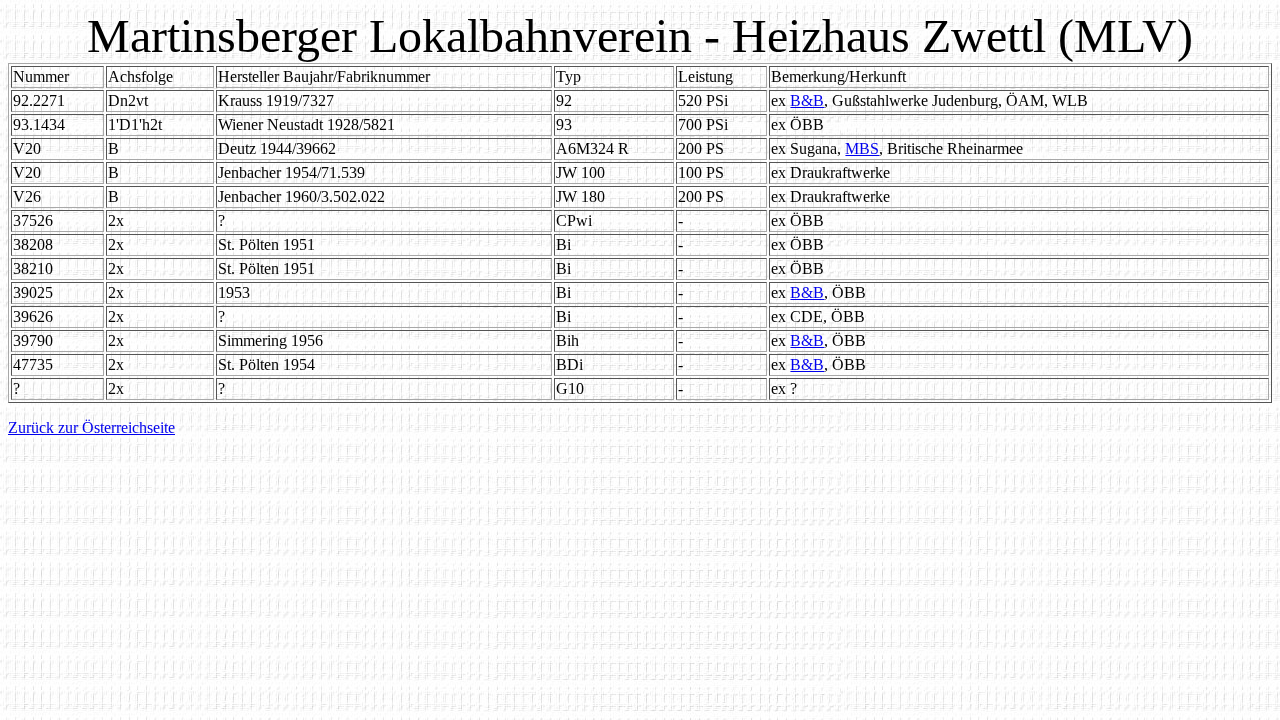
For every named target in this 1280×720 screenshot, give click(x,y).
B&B (807, 100)
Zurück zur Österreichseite (91, 427)
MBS (862, 148)
